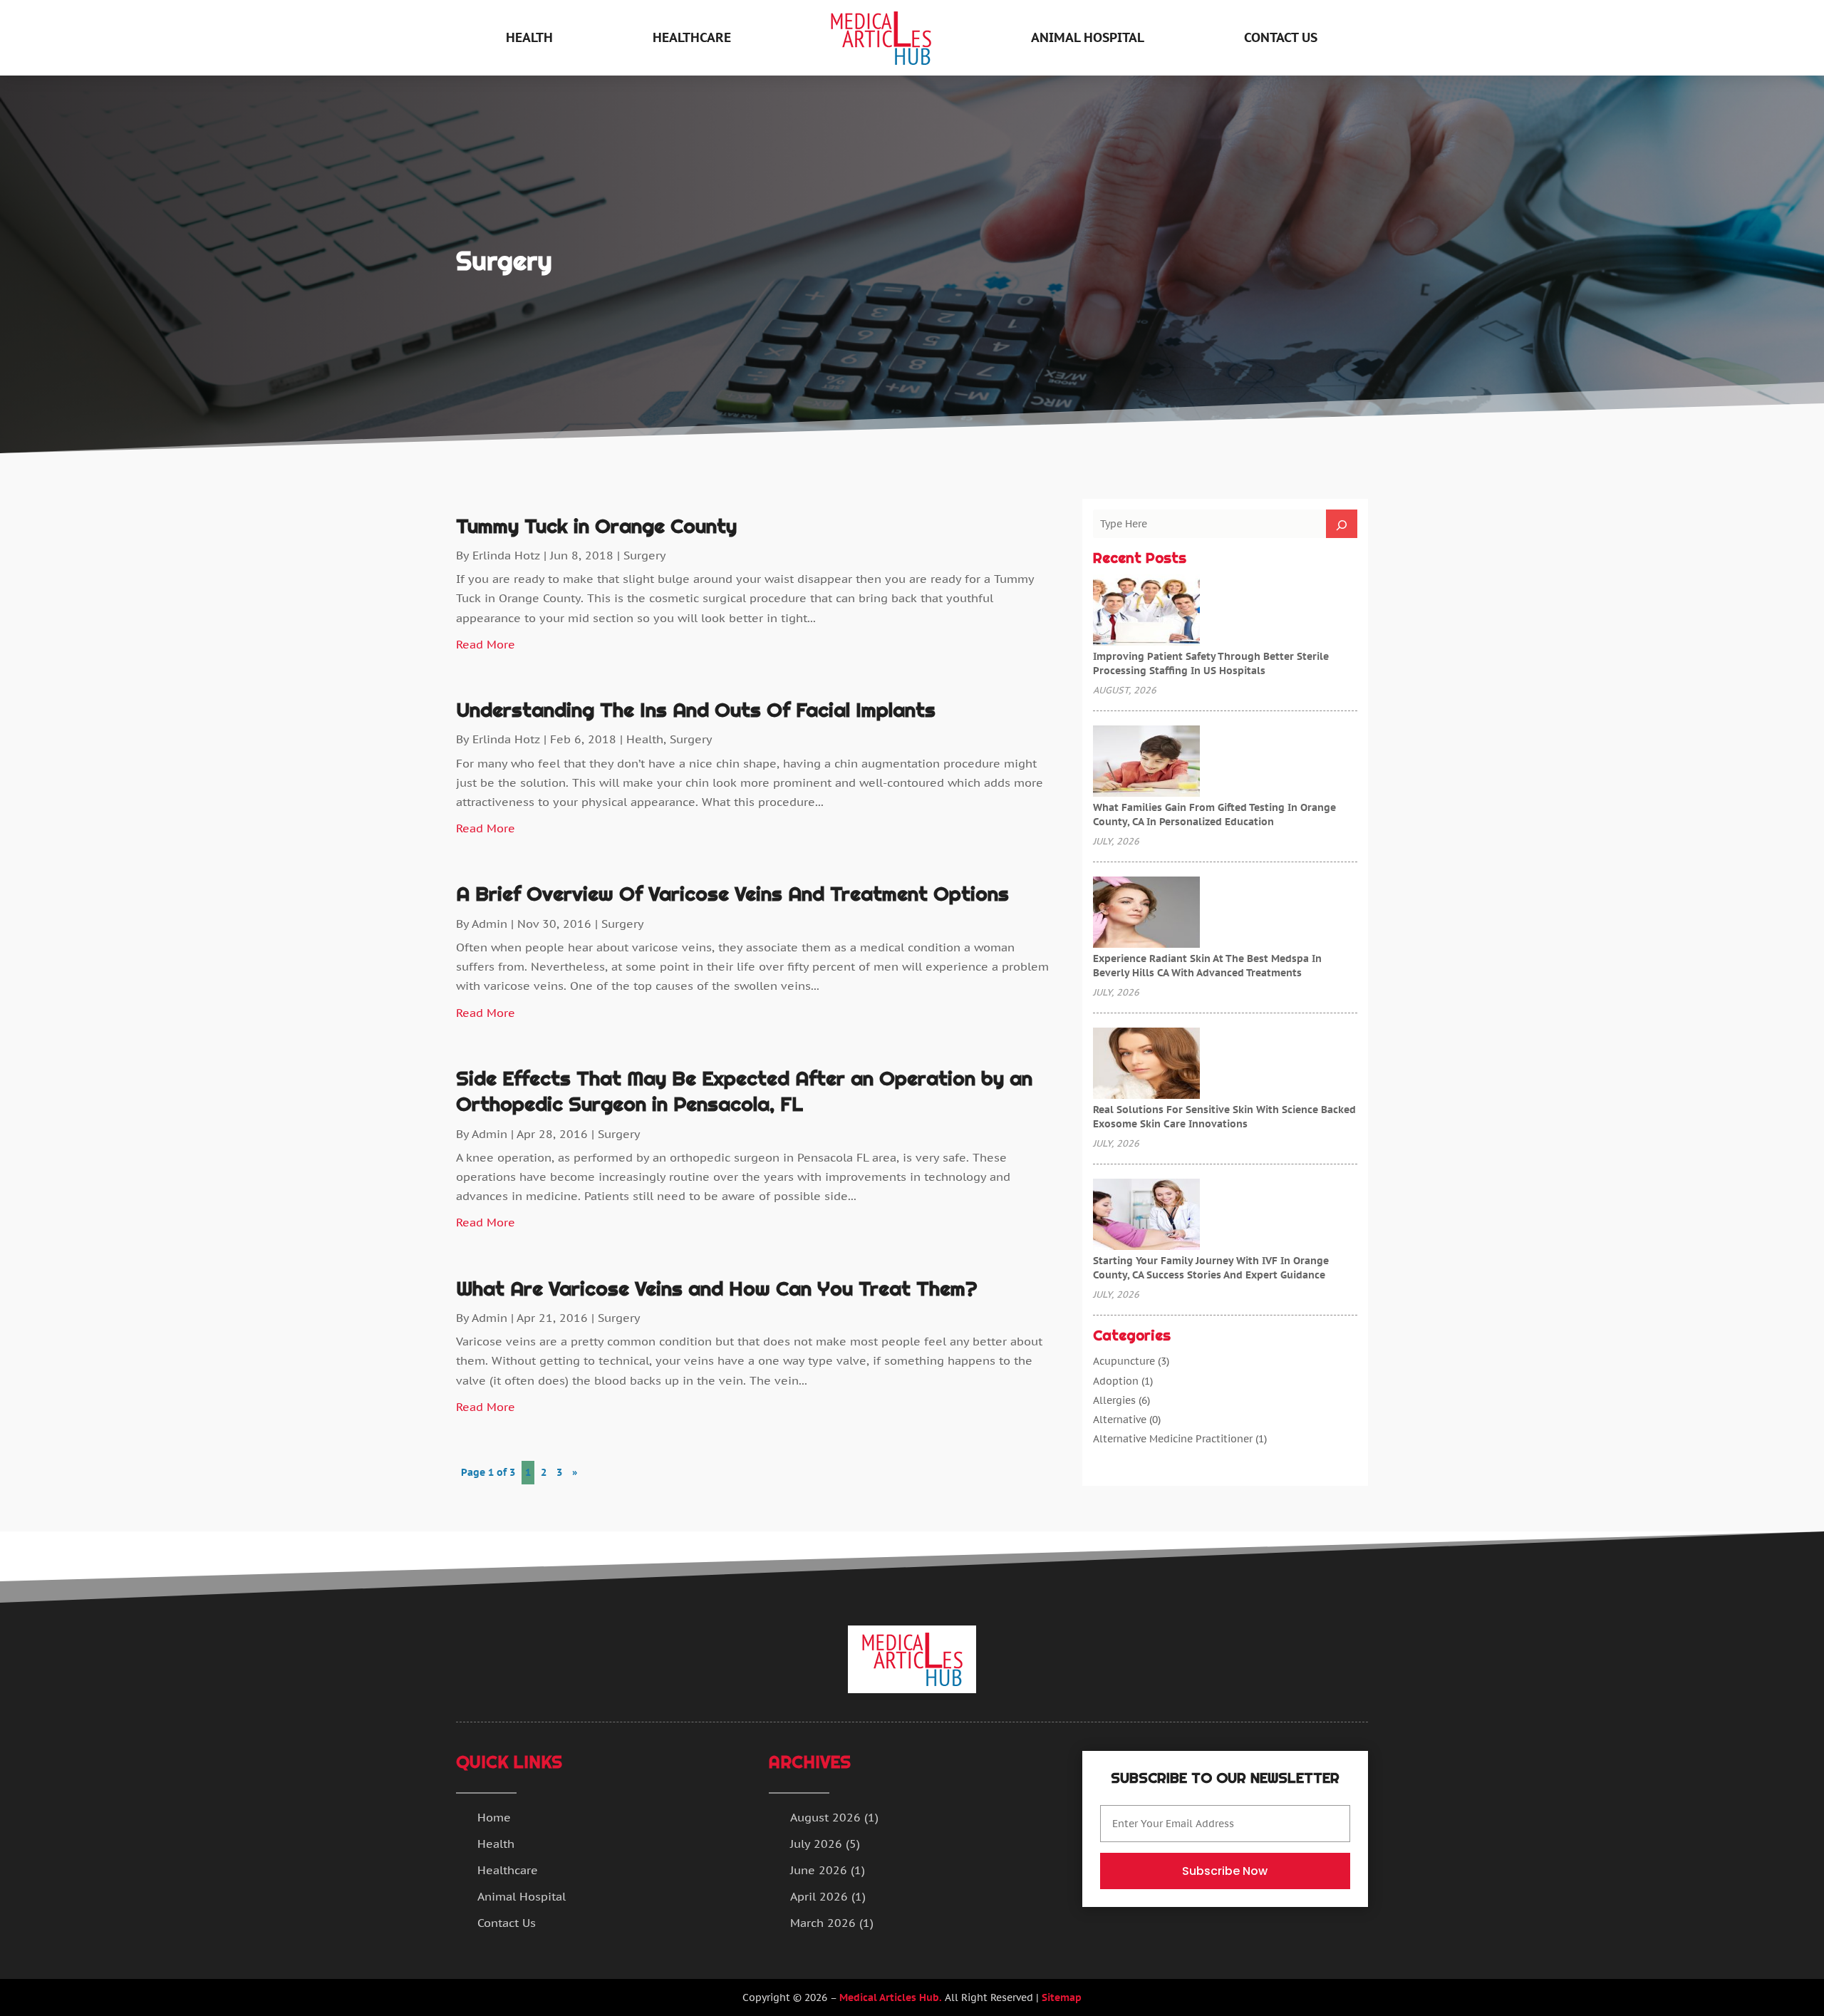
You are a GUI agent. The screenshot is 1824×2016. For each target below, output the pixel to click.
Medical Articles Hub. (891, 1997)
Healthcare (692, 37)
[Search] (1342, 524)
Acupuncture (1124, 1361)
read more (486, 644)
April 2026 (819, 1896)
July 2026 (816, 1844)
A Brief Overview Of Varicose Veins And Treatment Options (732, 894)
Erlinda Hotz (506, 555)
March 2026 (823, 1923)
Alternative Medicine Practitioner (1173, 1439)
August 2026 (825, 1817)
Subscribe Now (1225, 1871)
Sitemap (1062, 1997)
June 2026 (819, 1870)
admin (489, 924)
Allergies (1114, 1400)
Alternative (1120, 1420)
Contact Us (1281, 37)
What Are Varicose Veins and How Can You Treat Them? (717, 1288)
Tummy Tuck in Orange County (596, 526)
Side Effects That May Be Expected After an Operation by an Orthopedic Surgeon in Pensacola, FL (744, 1091)
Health (529, 37)
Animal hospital (1088, 37)
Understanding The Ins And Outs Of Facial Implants (696, 710)
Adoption (1116, 1381)
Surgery (645, 555)
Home (494, 1817)
